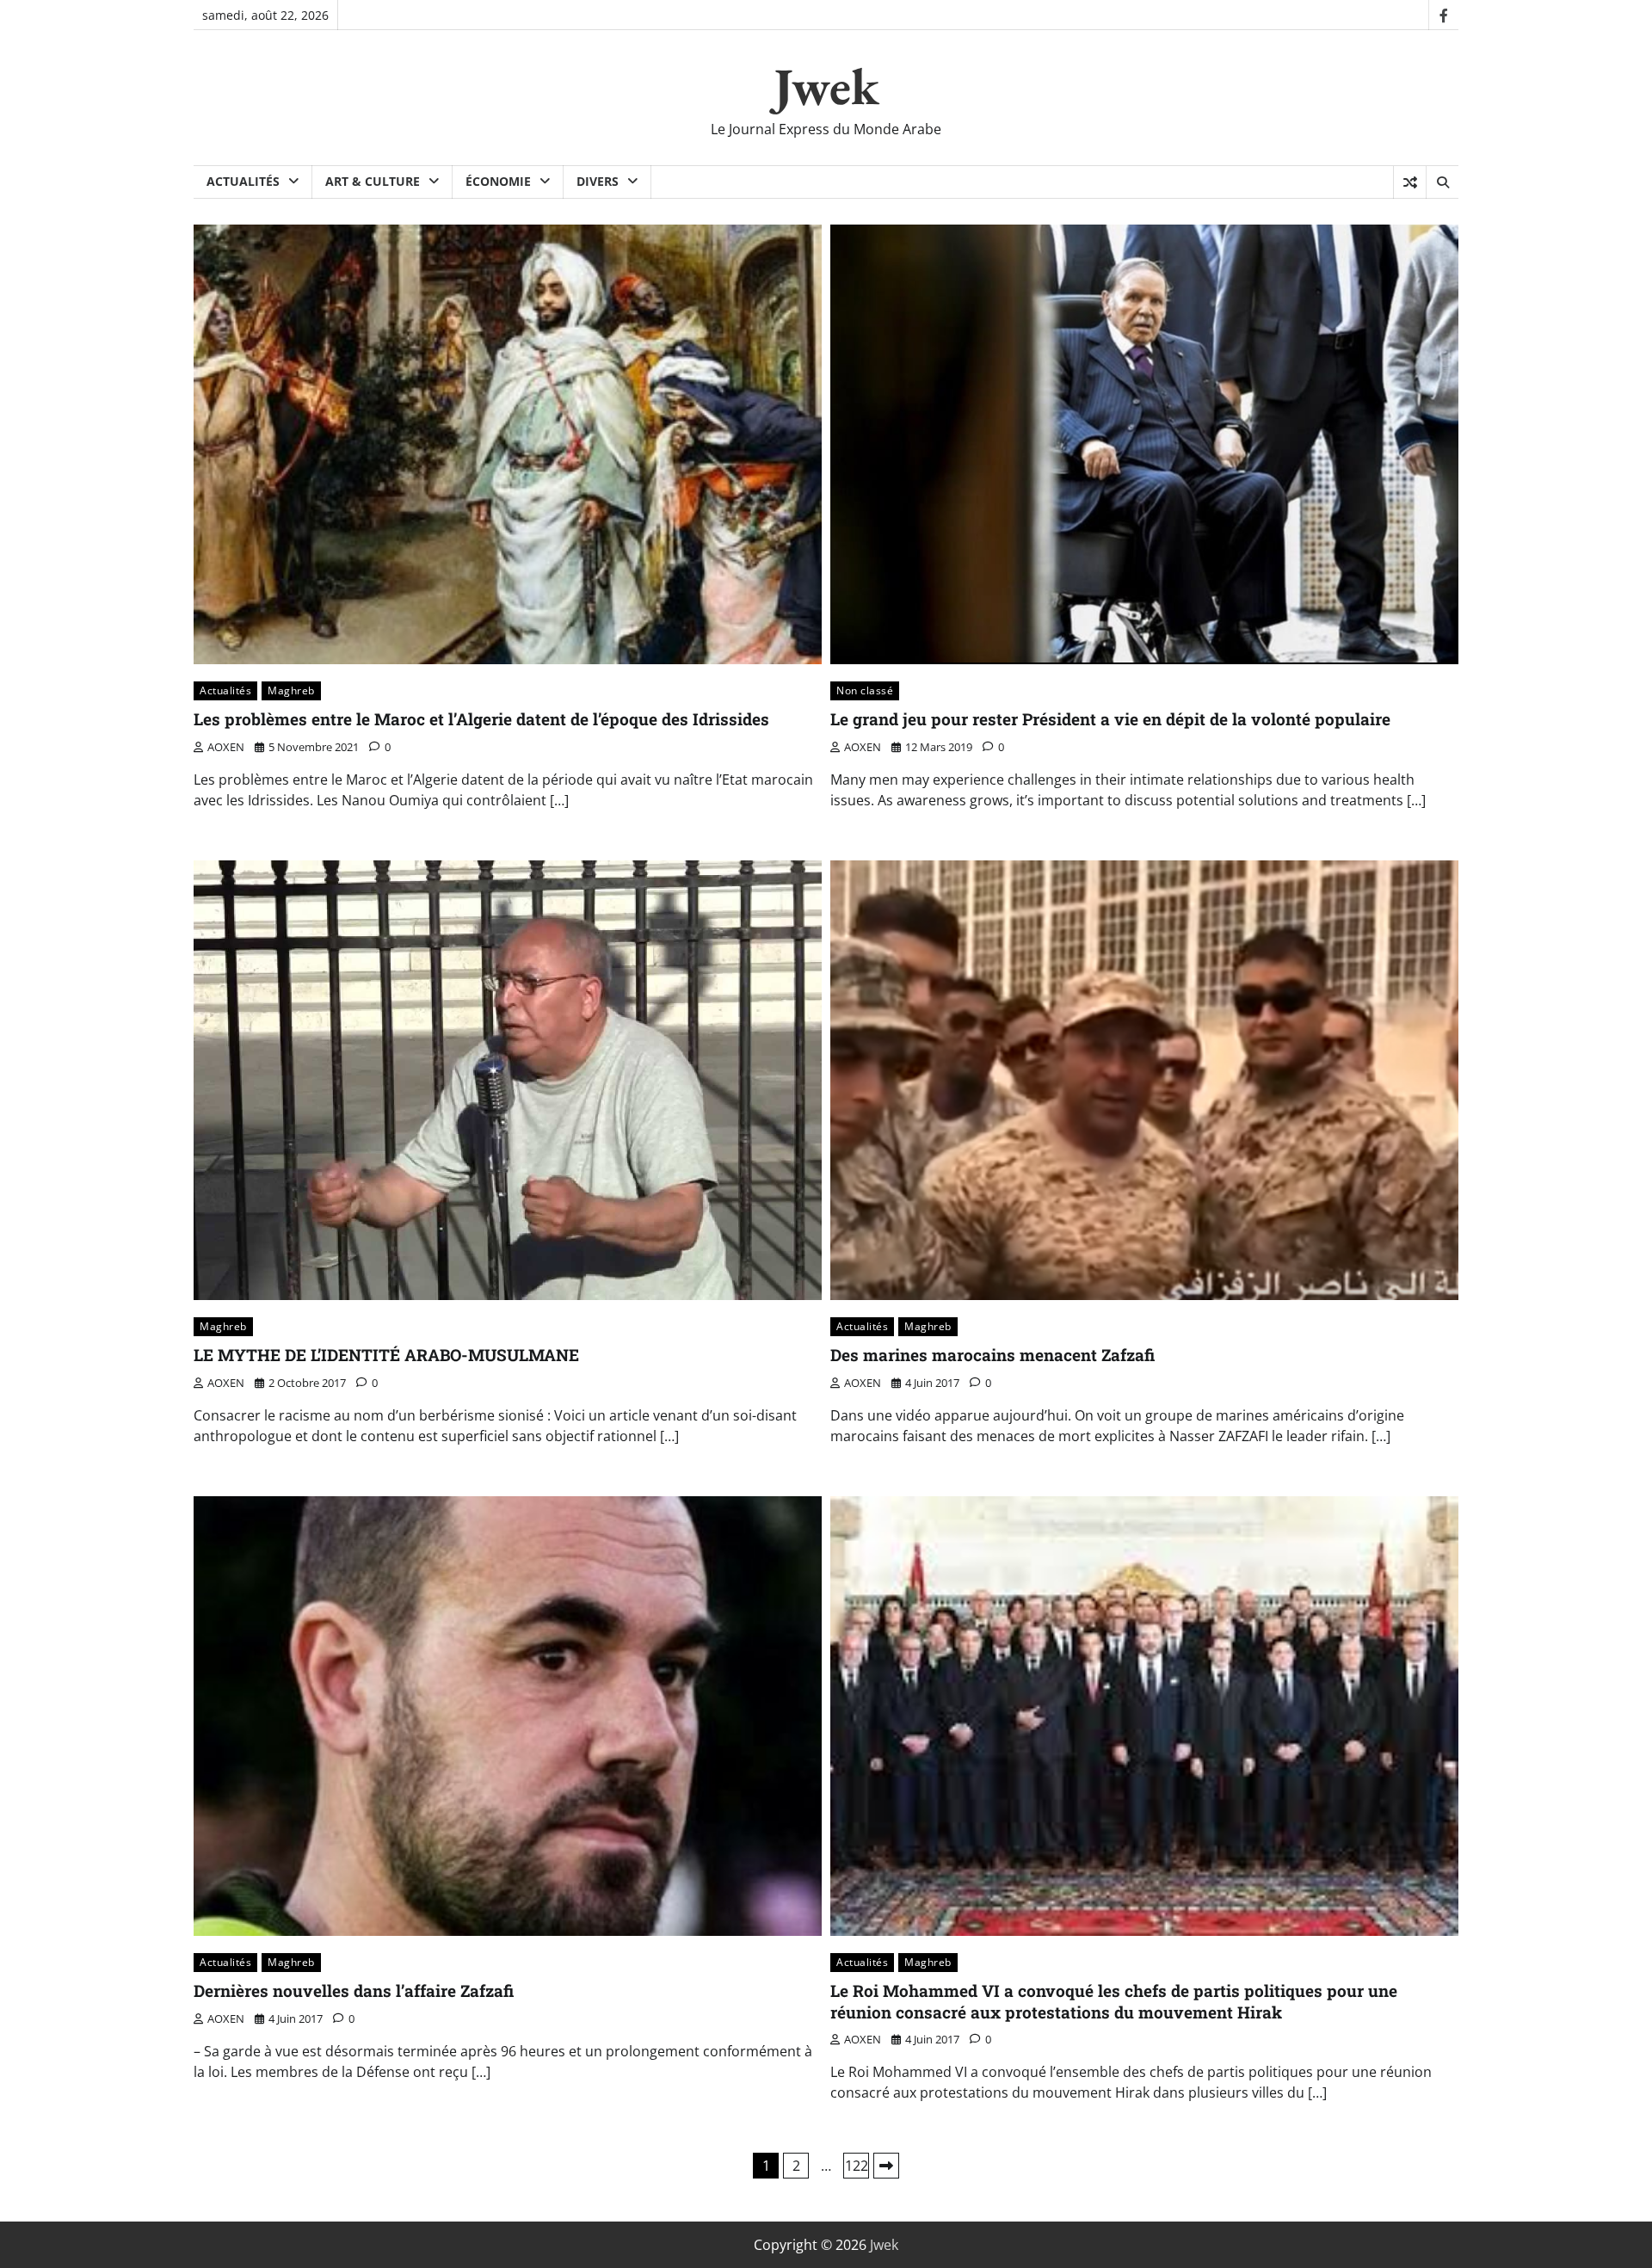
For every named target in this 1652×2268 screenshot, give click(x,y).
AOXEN (226, 747)
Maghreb (291, 690)
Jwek (826, 86)
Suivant (886, 2166)
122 (857, 2166)
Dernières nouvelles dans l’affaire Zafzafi (354, 1991)
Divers (598, 181)
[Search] (1442, 182)
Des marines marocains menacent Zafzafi (992, 1355)
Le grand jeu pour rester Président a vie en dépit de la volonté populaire (1110, 719)
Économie (498, 181)
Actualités (243, 181)
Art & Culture (373, 181)
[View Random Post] (1410, 182)
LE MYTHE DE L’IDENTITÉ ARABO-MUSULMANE (386, 1355)
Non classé (865, 690)
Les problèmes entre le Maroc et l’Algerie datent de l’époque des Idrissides (481, 719)
